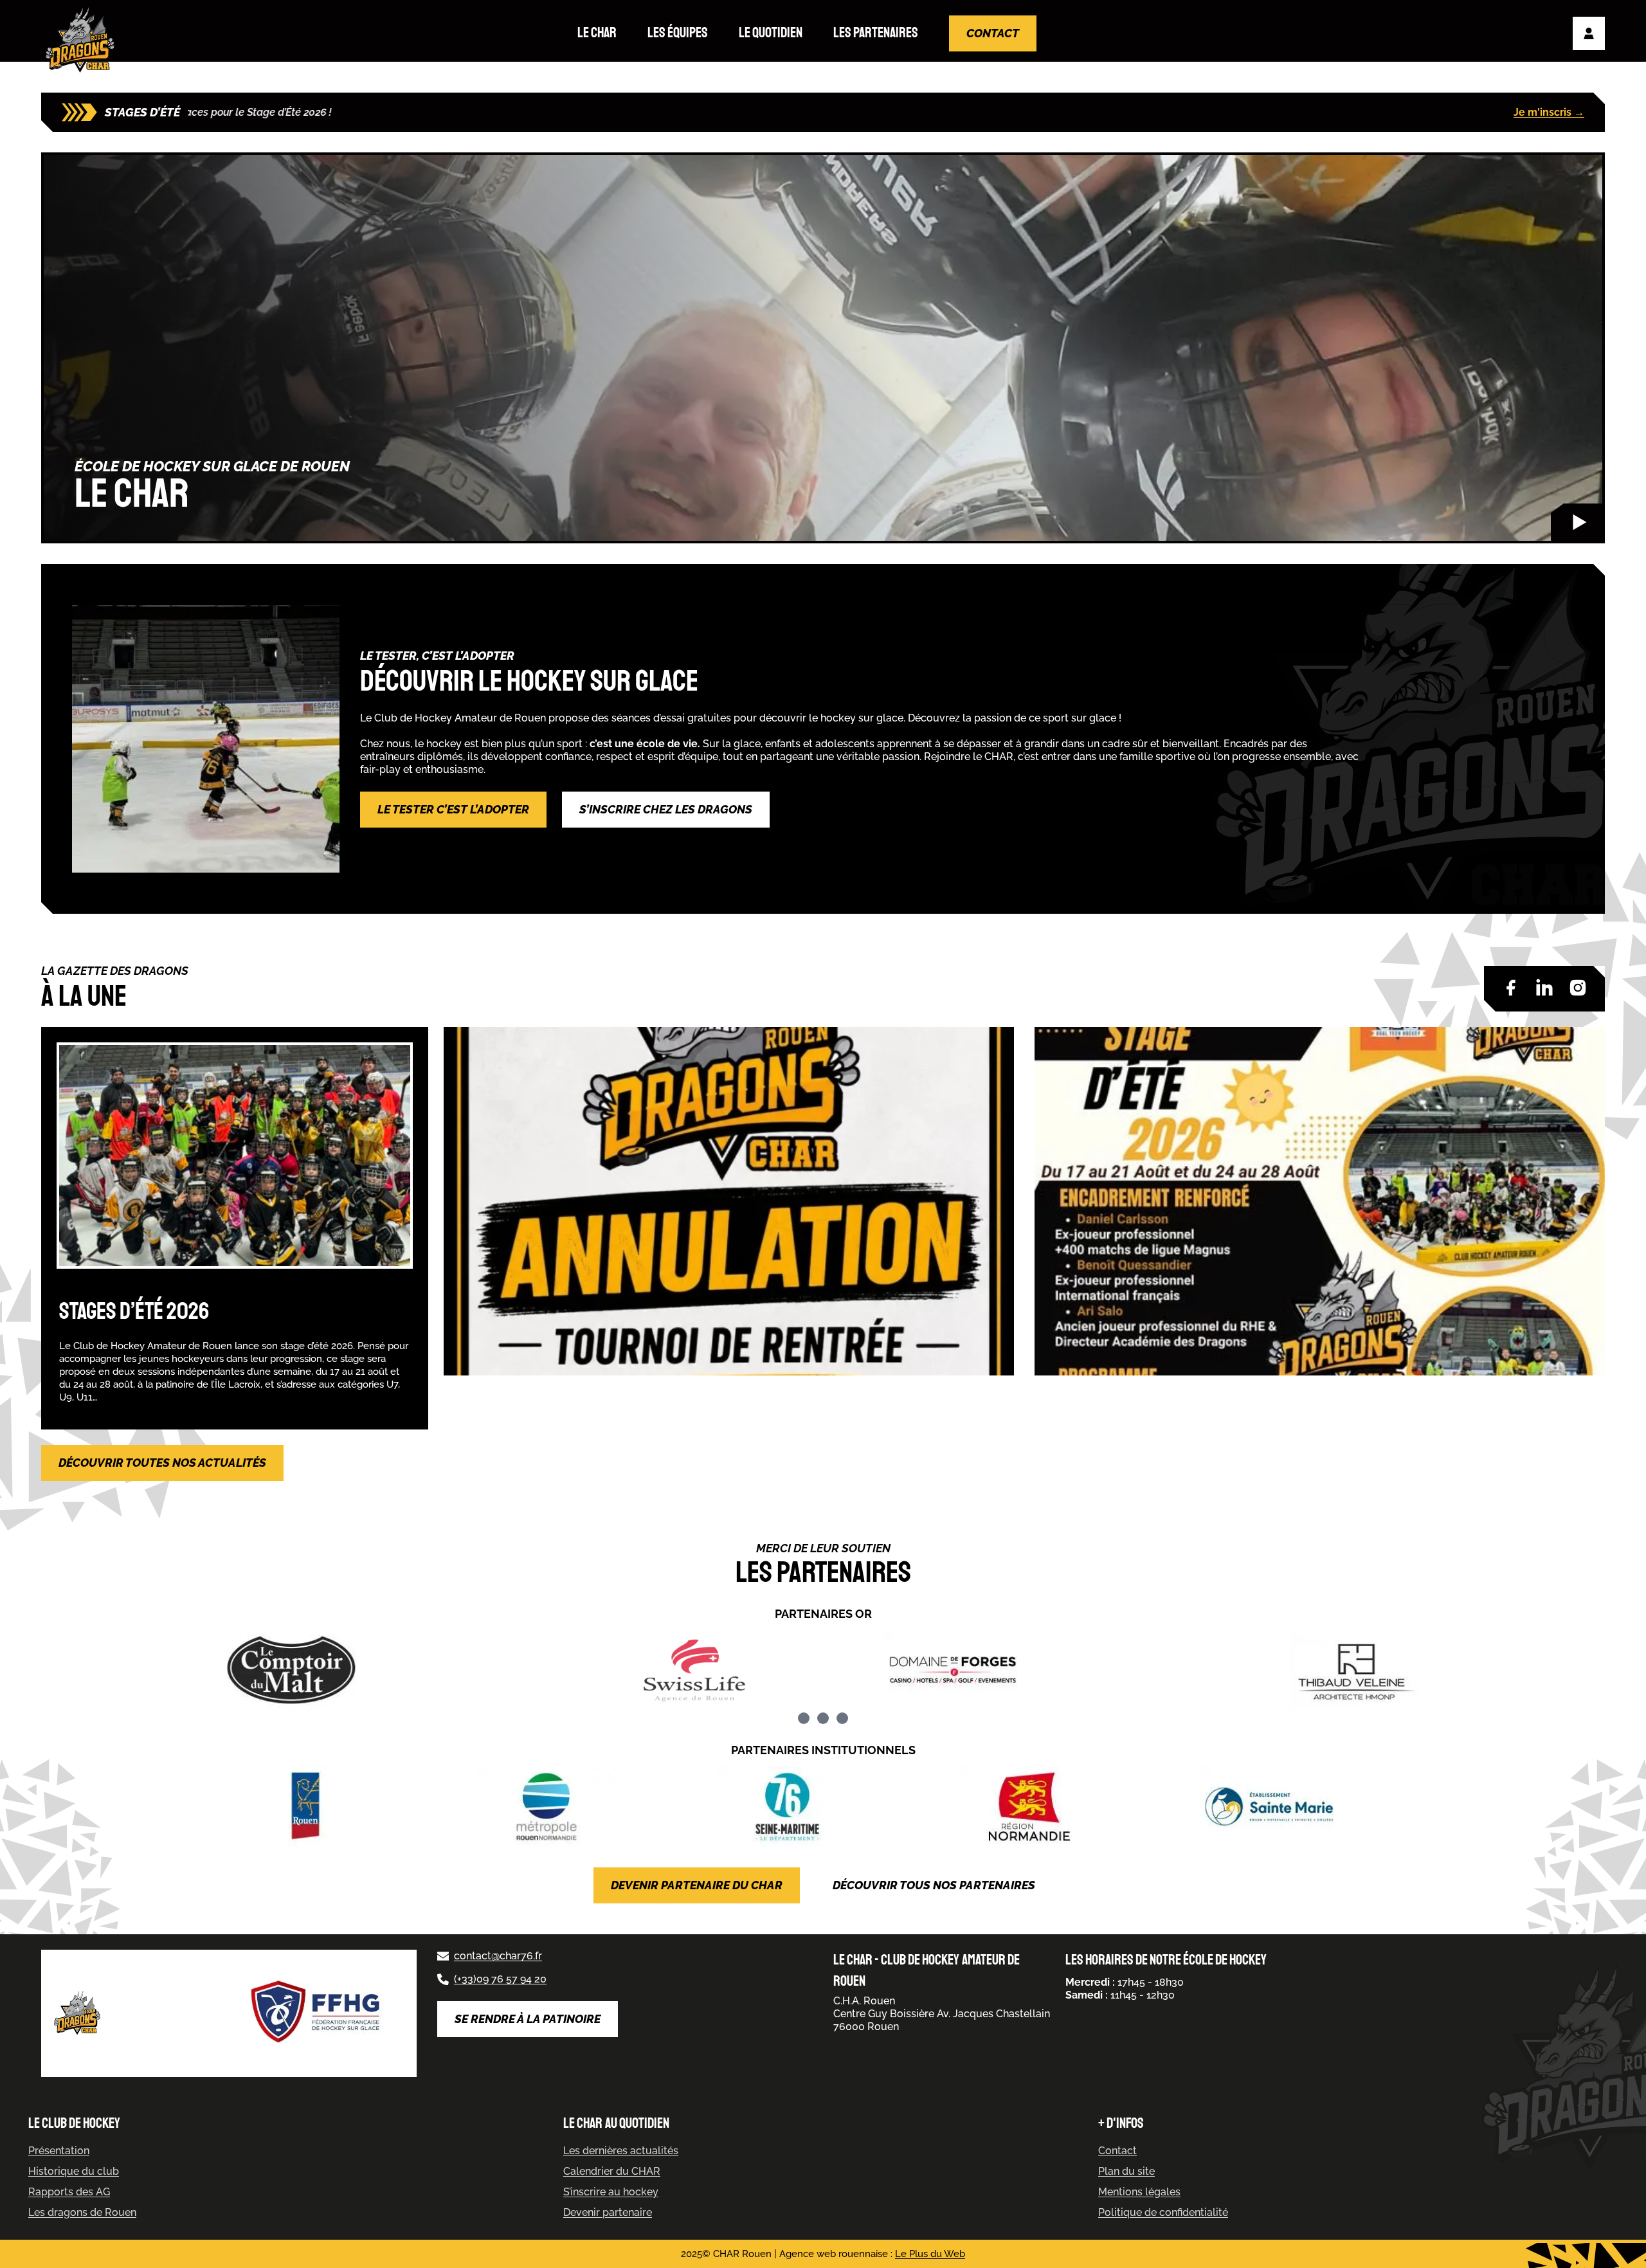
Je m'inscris (1549, 112)
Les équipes (678, 33)
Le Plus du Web (930, 2254)
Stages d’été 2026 (134, 1311)
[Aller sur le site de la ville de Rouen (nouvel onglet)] (341, 1807)
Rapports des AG (69, 2192)
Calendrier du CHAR (612, 2171)
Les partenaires (876, 33)
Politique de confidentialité (1163, 2212)
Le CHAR (597, 33)
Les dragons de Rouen (82, 2212)
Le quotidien (771, 33)
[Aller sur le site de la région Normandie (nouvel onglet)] (1063, 1807)
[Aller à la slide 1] (804, 1718)
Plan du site (1126, 2171)
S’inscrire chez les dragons (666, 809)
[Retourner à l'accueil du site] (83, 40)
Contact (993, 33)
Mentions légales (1139, 2192)
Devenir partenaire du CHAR (697, 1885)
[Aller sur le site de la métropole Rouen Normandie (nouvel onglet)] (582, 1807)
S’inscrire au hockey (611, 2192)
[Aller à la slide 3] (842, 1718)
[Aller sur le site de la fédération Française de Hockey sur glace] (318, 2013)
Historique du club (74, 2171)
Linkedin (1544, 988)
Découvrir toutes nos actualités (162, 1463)
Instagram (1578, 988)
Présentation (59, 2151)
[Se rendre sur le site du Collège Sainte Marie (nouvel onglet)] (1305, 1807)
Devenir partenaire (608, 2212)
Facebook (1511, 988)
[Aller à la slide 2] (823, 1718)
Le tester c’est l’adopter (453, 809)
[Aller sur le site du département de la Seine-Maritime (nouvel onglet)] (823, 1807)
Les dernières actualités (621, 2151)
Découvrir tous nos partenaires (934, 1885)
